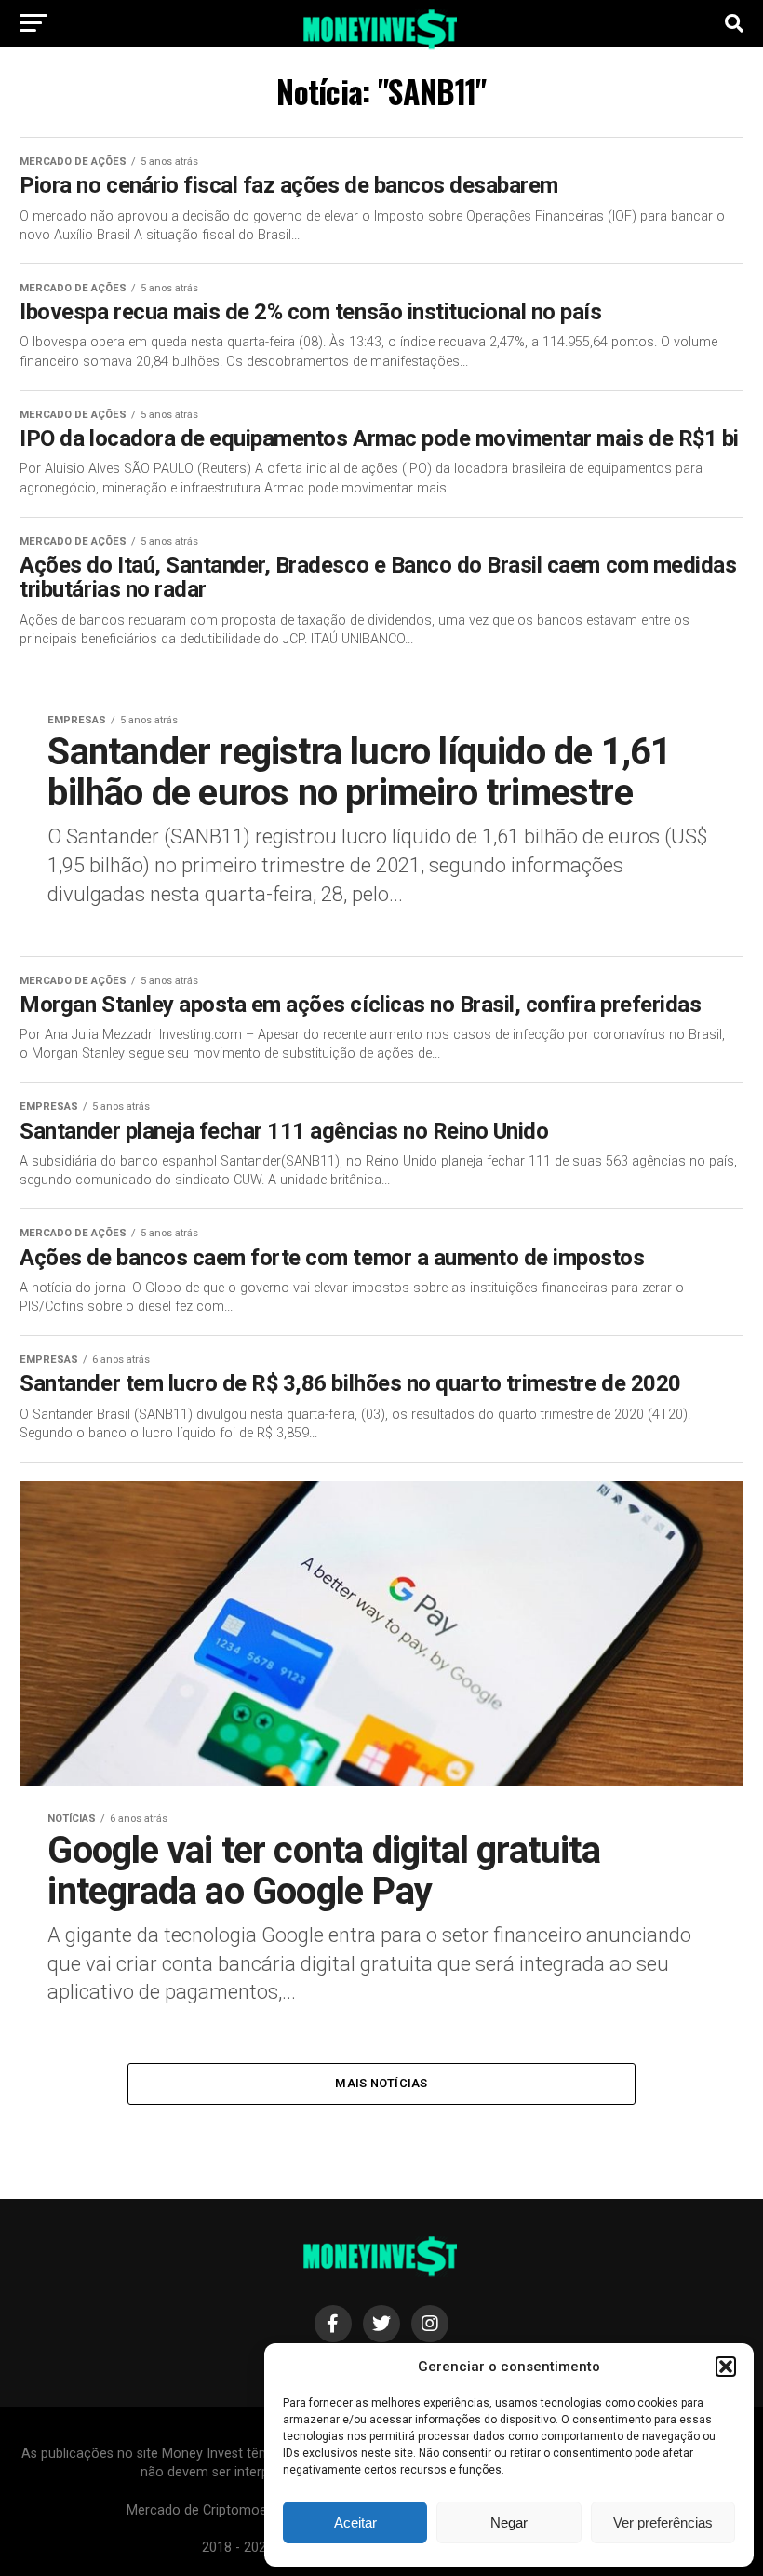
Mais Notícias (381, 2083)
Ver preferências (663, 2522)
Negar (509, 2522)
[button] (726, 2367)
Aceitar (355, 2522)
